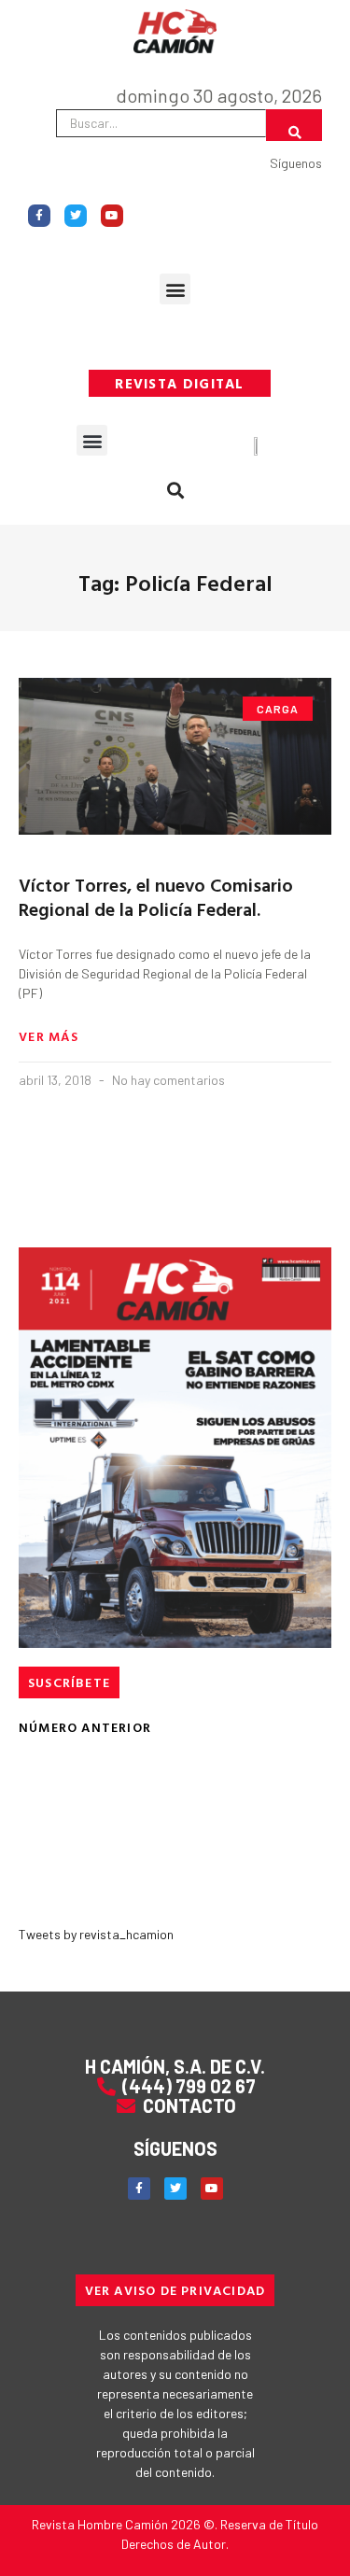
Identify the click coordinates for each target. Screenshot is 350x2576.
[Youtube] (112, 216)
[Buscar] (294, 125)
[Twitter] (76, 216)
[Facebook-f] (39, 216)
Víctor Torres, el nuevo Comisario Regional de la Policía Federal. (156, 896)
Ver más (49, 1036)
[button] (175, 289)
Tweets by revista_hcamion (96, 1934)
